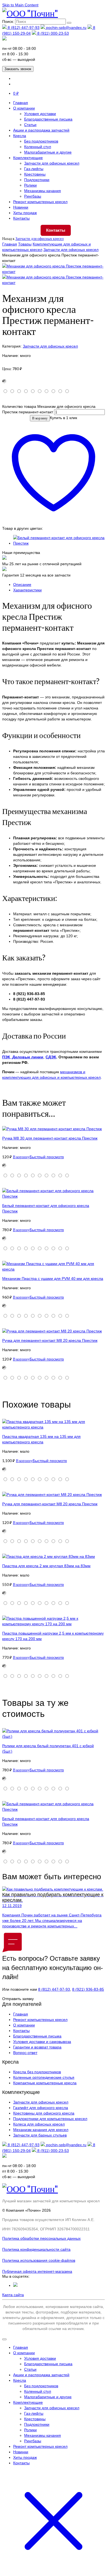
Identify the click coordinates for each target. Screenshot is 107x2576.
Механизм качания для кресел (41, 2130)
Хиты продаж (25, 213)
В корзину (40, 418)
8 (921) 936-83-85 (88, 1989)
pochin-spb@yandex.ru (66, 28)
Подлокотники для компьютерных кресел (50, 2119)
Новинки (21, 207)
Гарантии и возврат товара (37, 2047)
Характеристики (27, 590)
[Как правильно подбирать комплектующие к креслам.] (54, 1889)
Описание (22, 584)
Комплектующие (28, 158)
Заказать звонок (18, 69)
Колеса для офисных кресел (39, 2124)
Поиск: (8, 21)
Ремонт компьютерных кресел (40, 202)
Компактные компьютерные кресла (45, 2083)
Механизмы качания (43, 191)
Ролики (30, 185)
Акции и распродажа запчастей (41, 130)
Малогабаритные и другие (48, 152)
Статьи (30, 125)
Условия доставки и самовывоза (42, 2042)
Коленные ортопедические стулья (44, 2077)
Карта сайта (13, 2295)
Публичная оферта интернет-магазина (37, 2271)
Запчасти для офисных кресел (52, 163)
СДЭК (51, 1057)
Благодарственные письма (48, 119)
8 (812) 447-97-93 (23, 28)
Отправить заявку (18, 1999)
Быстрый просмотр (47, 1157)
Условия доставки (40, 114)
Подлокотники (37, 180)
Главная (21, 103)
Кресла (20, 136)
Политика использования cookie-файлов (39, 2260)
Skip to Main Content (20, 5)
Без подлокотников (41, 141)
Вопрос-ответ (25, 2053)
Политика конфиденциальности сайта (36, 2249)
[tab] (59, 584)
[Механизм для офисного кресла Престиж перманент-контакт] (54, 272)
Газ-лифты (34, 169)
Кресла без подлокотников (37, 2072)
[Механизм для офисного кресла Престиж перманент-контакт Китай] (54, 283)
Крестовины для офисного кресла (44, 2113)
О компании (24, 108)
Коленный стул (38, 147)
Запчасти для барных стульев (40, 2135)
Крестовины (35, 174)
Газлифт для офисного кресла (41, 2108)
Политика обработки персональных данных (41, 2238)
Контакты (21, 218)
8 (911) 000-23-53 (53, 33)
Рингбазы (33, 196)
